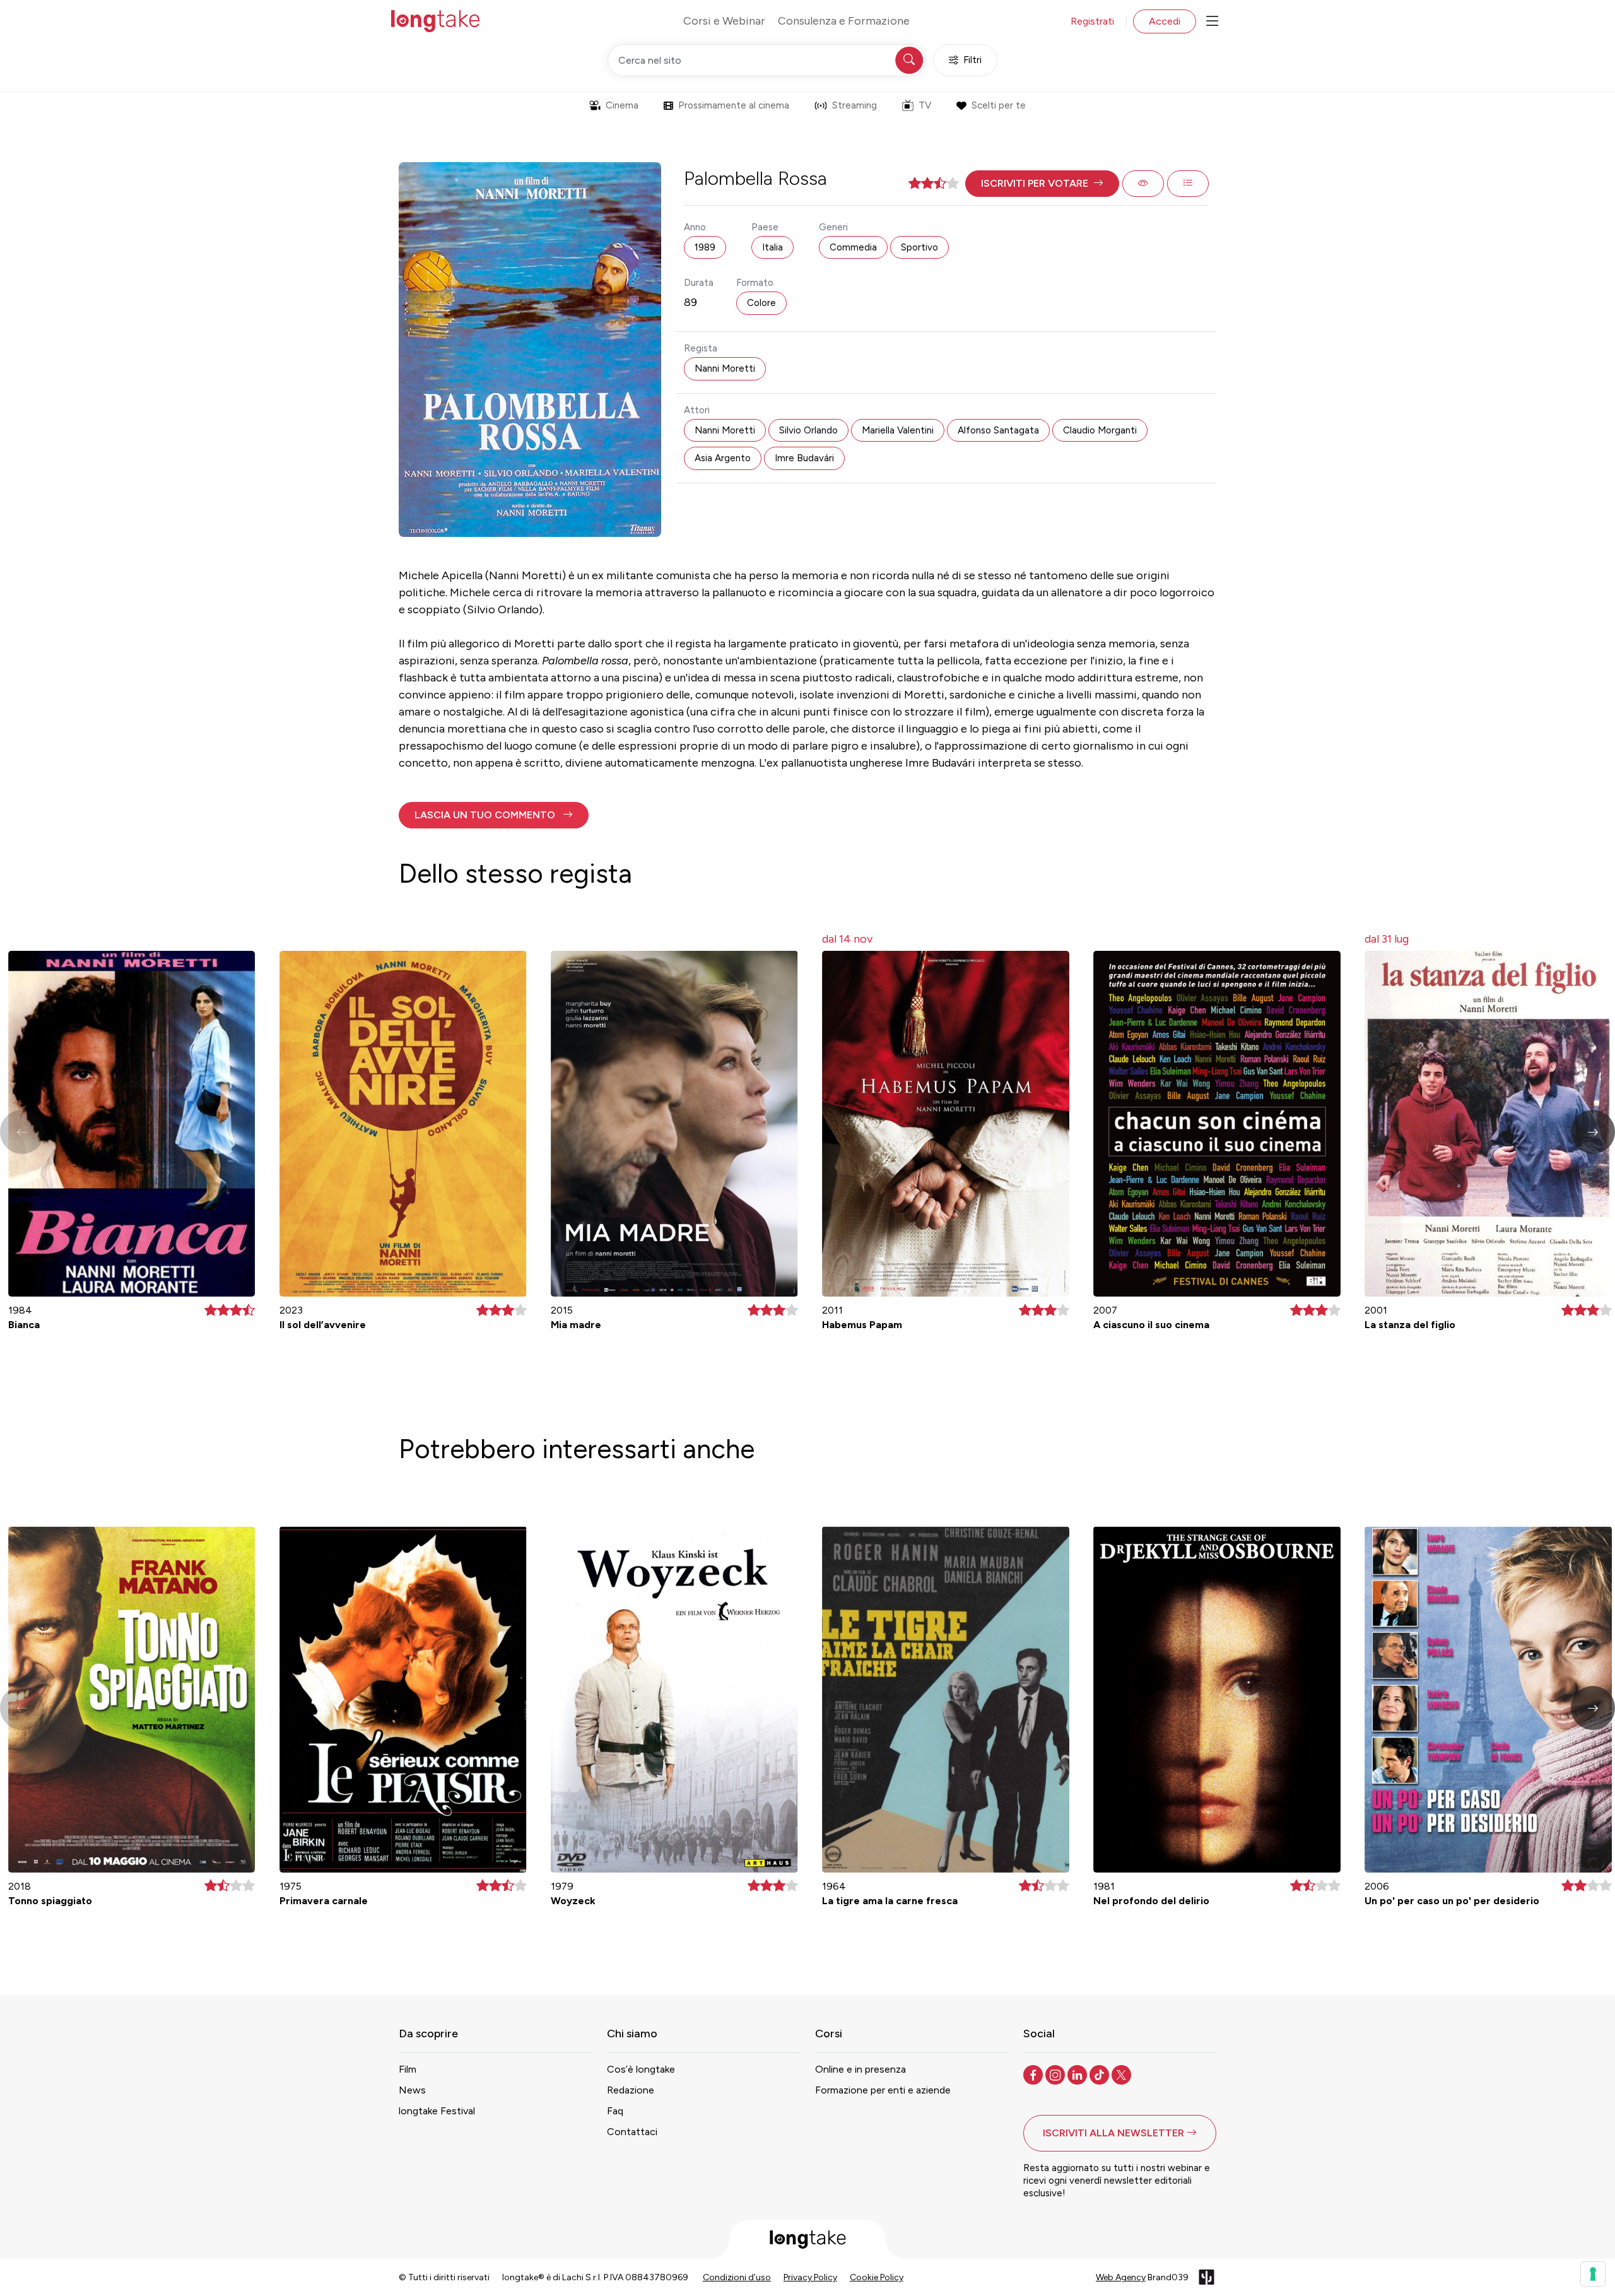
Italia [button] (772, 247)
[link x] (1123, 2074)
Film (408, 2069)
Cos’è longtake (641, 2069)
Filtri (972, 60)
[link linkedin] (1078, 2074)
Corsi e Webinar (724, 21)
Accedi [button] (1165, 21)
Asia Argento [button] (723, 458)
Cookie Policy (877, 2277)
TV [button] (925, 105)
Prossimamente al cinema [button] (734, 105)
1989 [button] (705, 247)
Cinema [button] (622, 105)
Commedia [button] (853, 247)
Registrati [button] (1092, 21)
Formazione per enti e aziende (883, 2090)
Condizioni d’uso (737, 2277)
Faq (615, 2111)
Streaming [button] (854, 105)
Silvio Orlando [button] (808, 430)
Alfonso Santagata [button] (998, 430)
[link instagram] (1056, 2074)
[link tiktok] (1101, 2074)
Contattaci (632, 2132)
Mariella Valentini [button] (898, 430)
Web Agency (1121, 2277)
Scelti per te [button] (999, 105)
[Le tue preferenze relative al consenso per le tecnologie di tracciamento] (1593, 2274)
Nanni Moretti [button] (725, 368)
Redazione (631, 2090)
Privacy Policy (810, 2277)
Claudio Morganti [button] (1100, 430)
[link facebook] (1034, 2074)
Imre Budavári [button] (804, 458)
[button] (1042, 184)
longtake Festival (437, 2111)
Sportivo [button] (919, 247)
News (412, 2090)
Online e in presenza (860, 2069)
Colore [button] (761, 303)
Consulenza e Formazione (844, 21)
